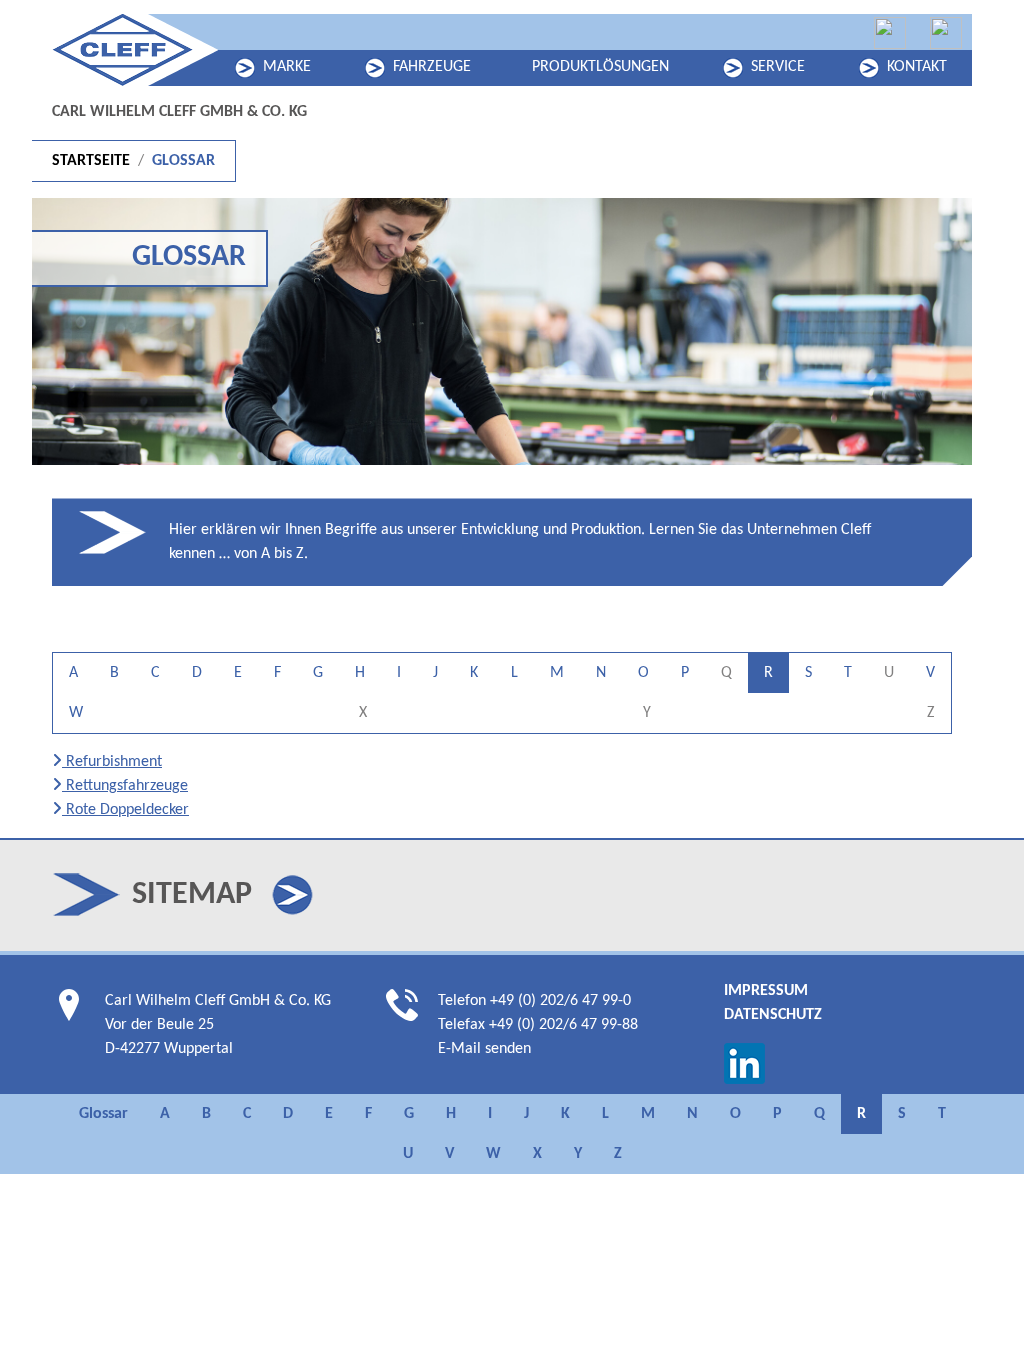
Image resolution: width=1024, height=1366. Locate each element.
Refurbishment (112, 762)
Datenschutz (773, 1015)
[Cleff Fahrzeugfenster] (890, 33)
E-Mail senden (484, 1049)
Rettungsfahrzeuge (125, 786)
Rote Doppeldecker (125, 810)
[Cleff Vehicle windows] (946, 33)
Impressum (766, 991)
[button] (292, 895)
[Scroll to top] (980, 1322)
